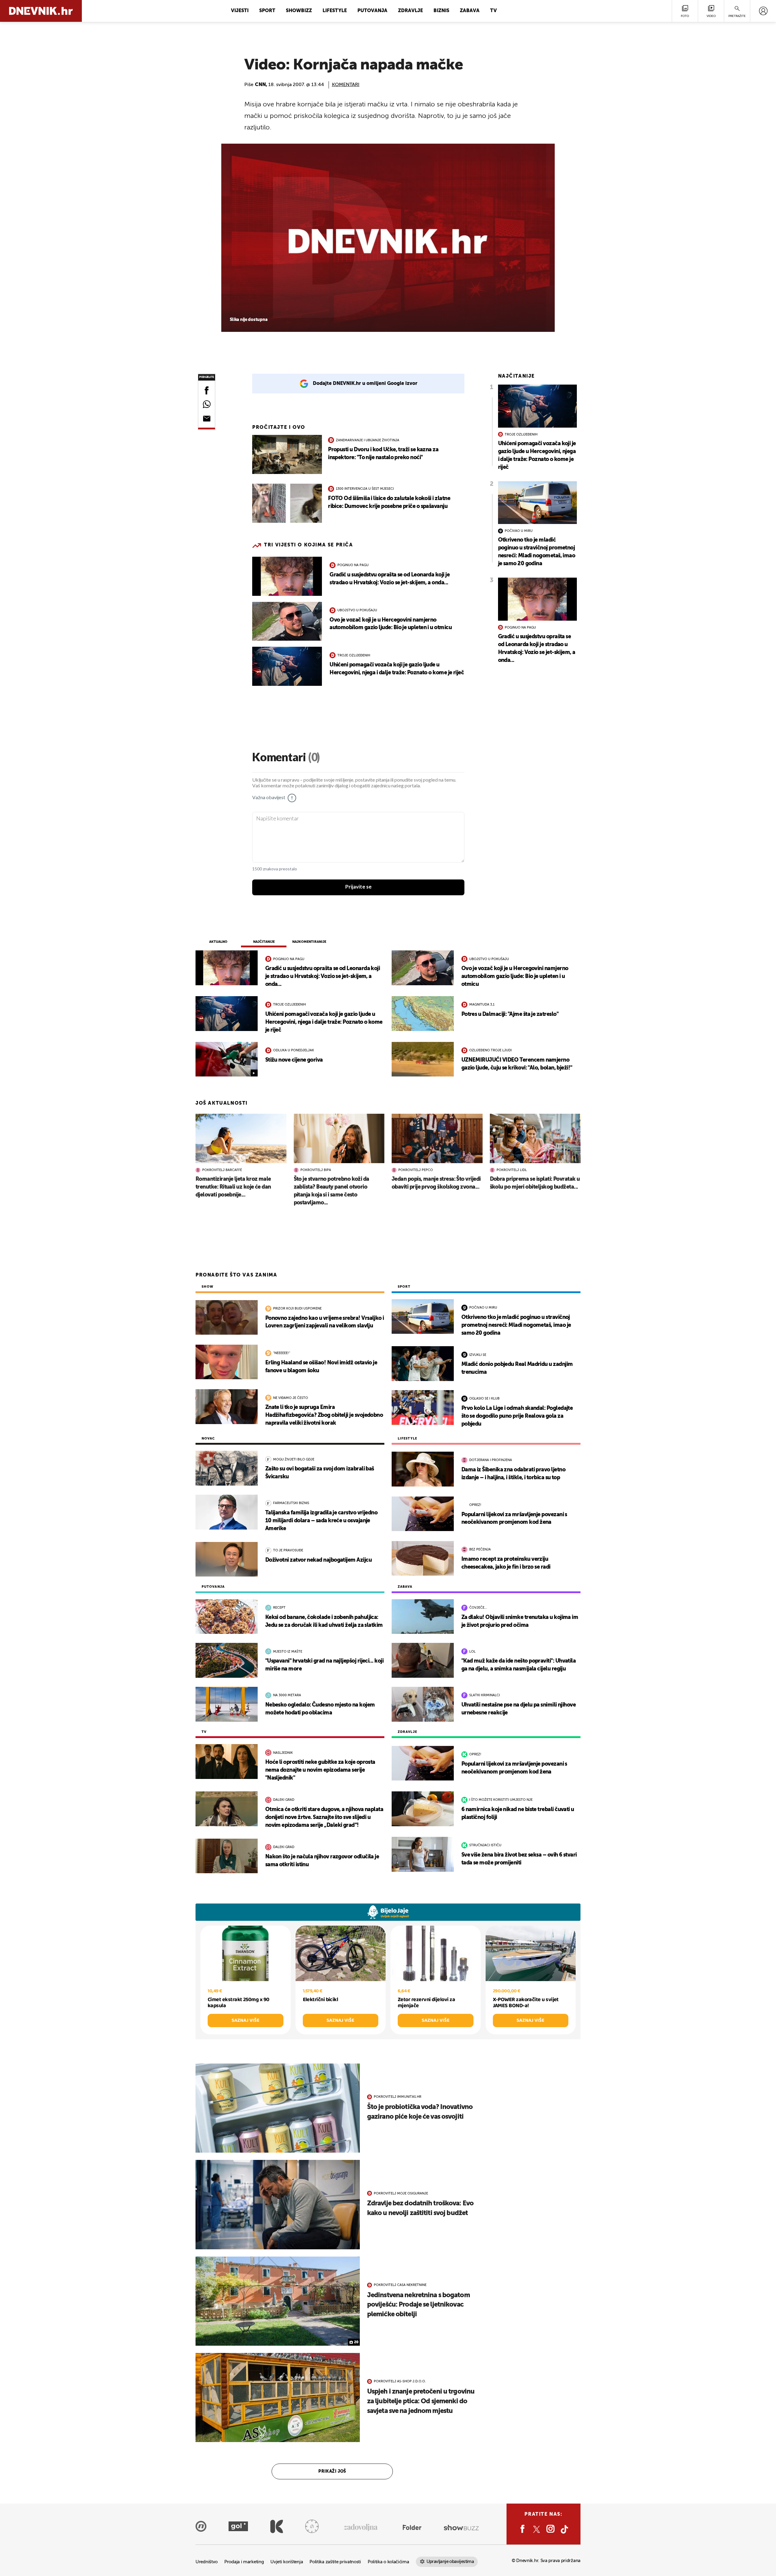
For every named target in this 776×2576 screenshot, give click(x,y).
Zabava (470, 11)
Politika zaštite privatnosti (335, 2562)
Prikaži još (332, 2471)
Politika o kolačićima (388, 2562)
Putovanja (372, 11)
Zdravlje (410, 11)
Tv (493, 11)
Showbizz (299, 11)
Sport (267, 11)
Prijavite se (358, 887)
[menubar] (763, 11)
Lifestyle (335, 11)
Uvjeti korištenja (287, 2562)
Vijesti (240, 11)
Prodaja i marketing (244, 2562)
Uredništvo (207, 2562)
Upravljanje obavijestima (450, 2562)
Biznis (441, 11)
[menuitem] (763, 11)
